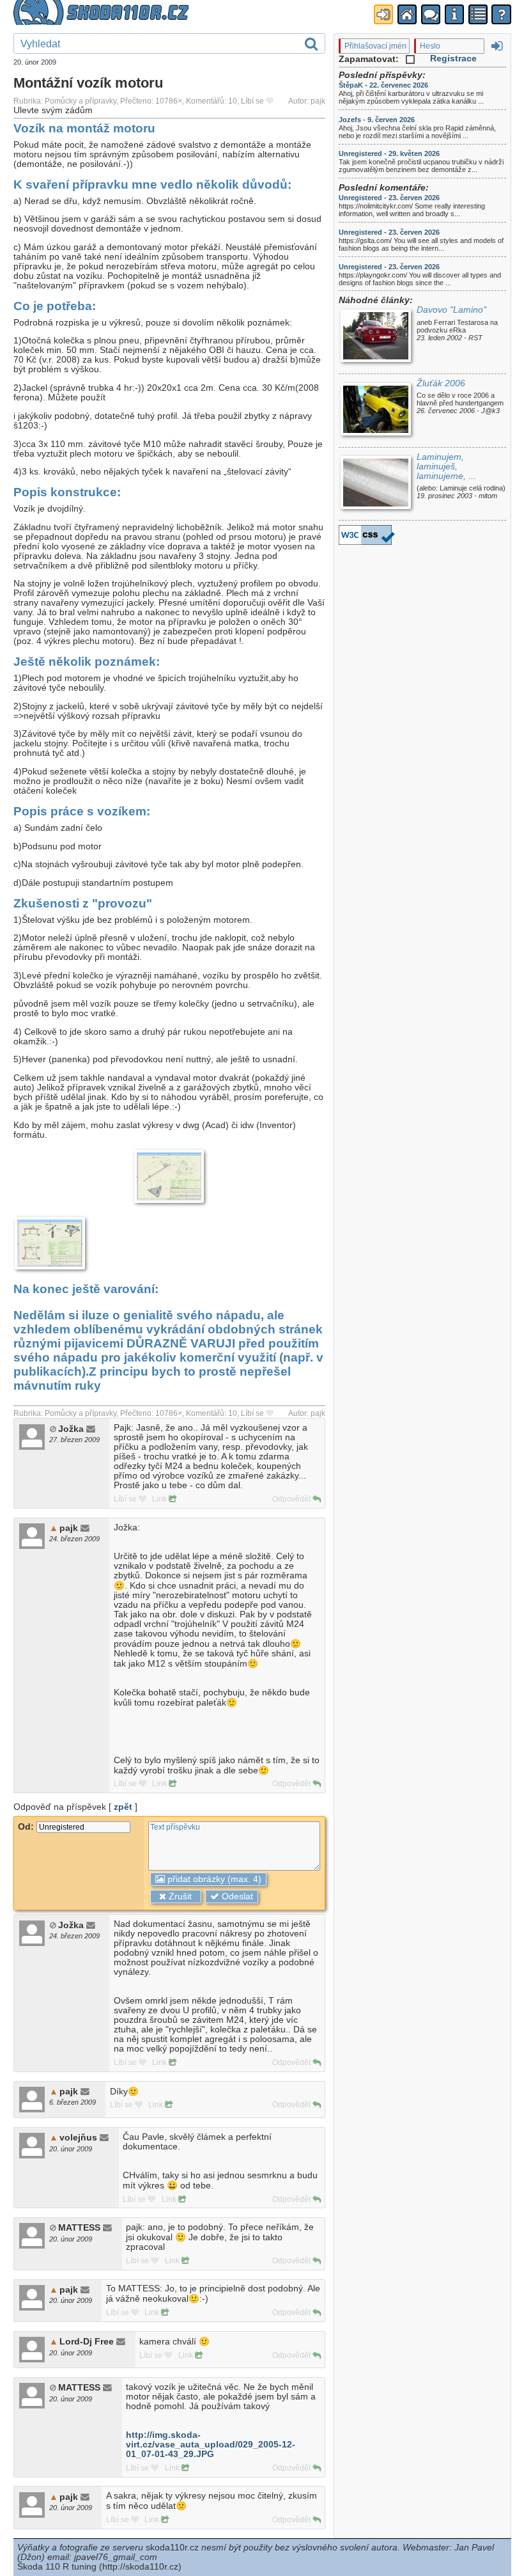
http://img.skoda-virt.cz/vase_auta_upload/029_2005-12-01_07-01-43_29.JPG (211, 2445)
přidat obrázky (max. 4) (213, 1879)
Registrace (453, 59)
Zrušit (179, 1897)
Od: (27, 1827)
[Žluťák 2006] (375, 411)
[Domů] (407, 14)
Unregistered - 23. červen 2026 (389, 198)
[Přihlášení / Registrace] (383, 14)
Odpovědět (292, 1499)
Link (160, 1499)
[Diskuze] (431, 14)
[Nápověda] (501, 14)
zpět (123, 1807)
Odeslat (236, 1897)
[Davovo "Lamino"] (375, 337)
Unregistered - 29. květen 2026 (389, 153)
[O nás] (454, 14)
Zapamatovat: (370, 59)
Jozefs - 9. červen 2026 (377, 120)
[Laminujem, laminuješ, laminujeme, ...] (375, 484)
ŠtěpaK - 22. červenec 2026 (383, 85)
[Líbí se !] (270, 101)
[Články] (478, 14)
